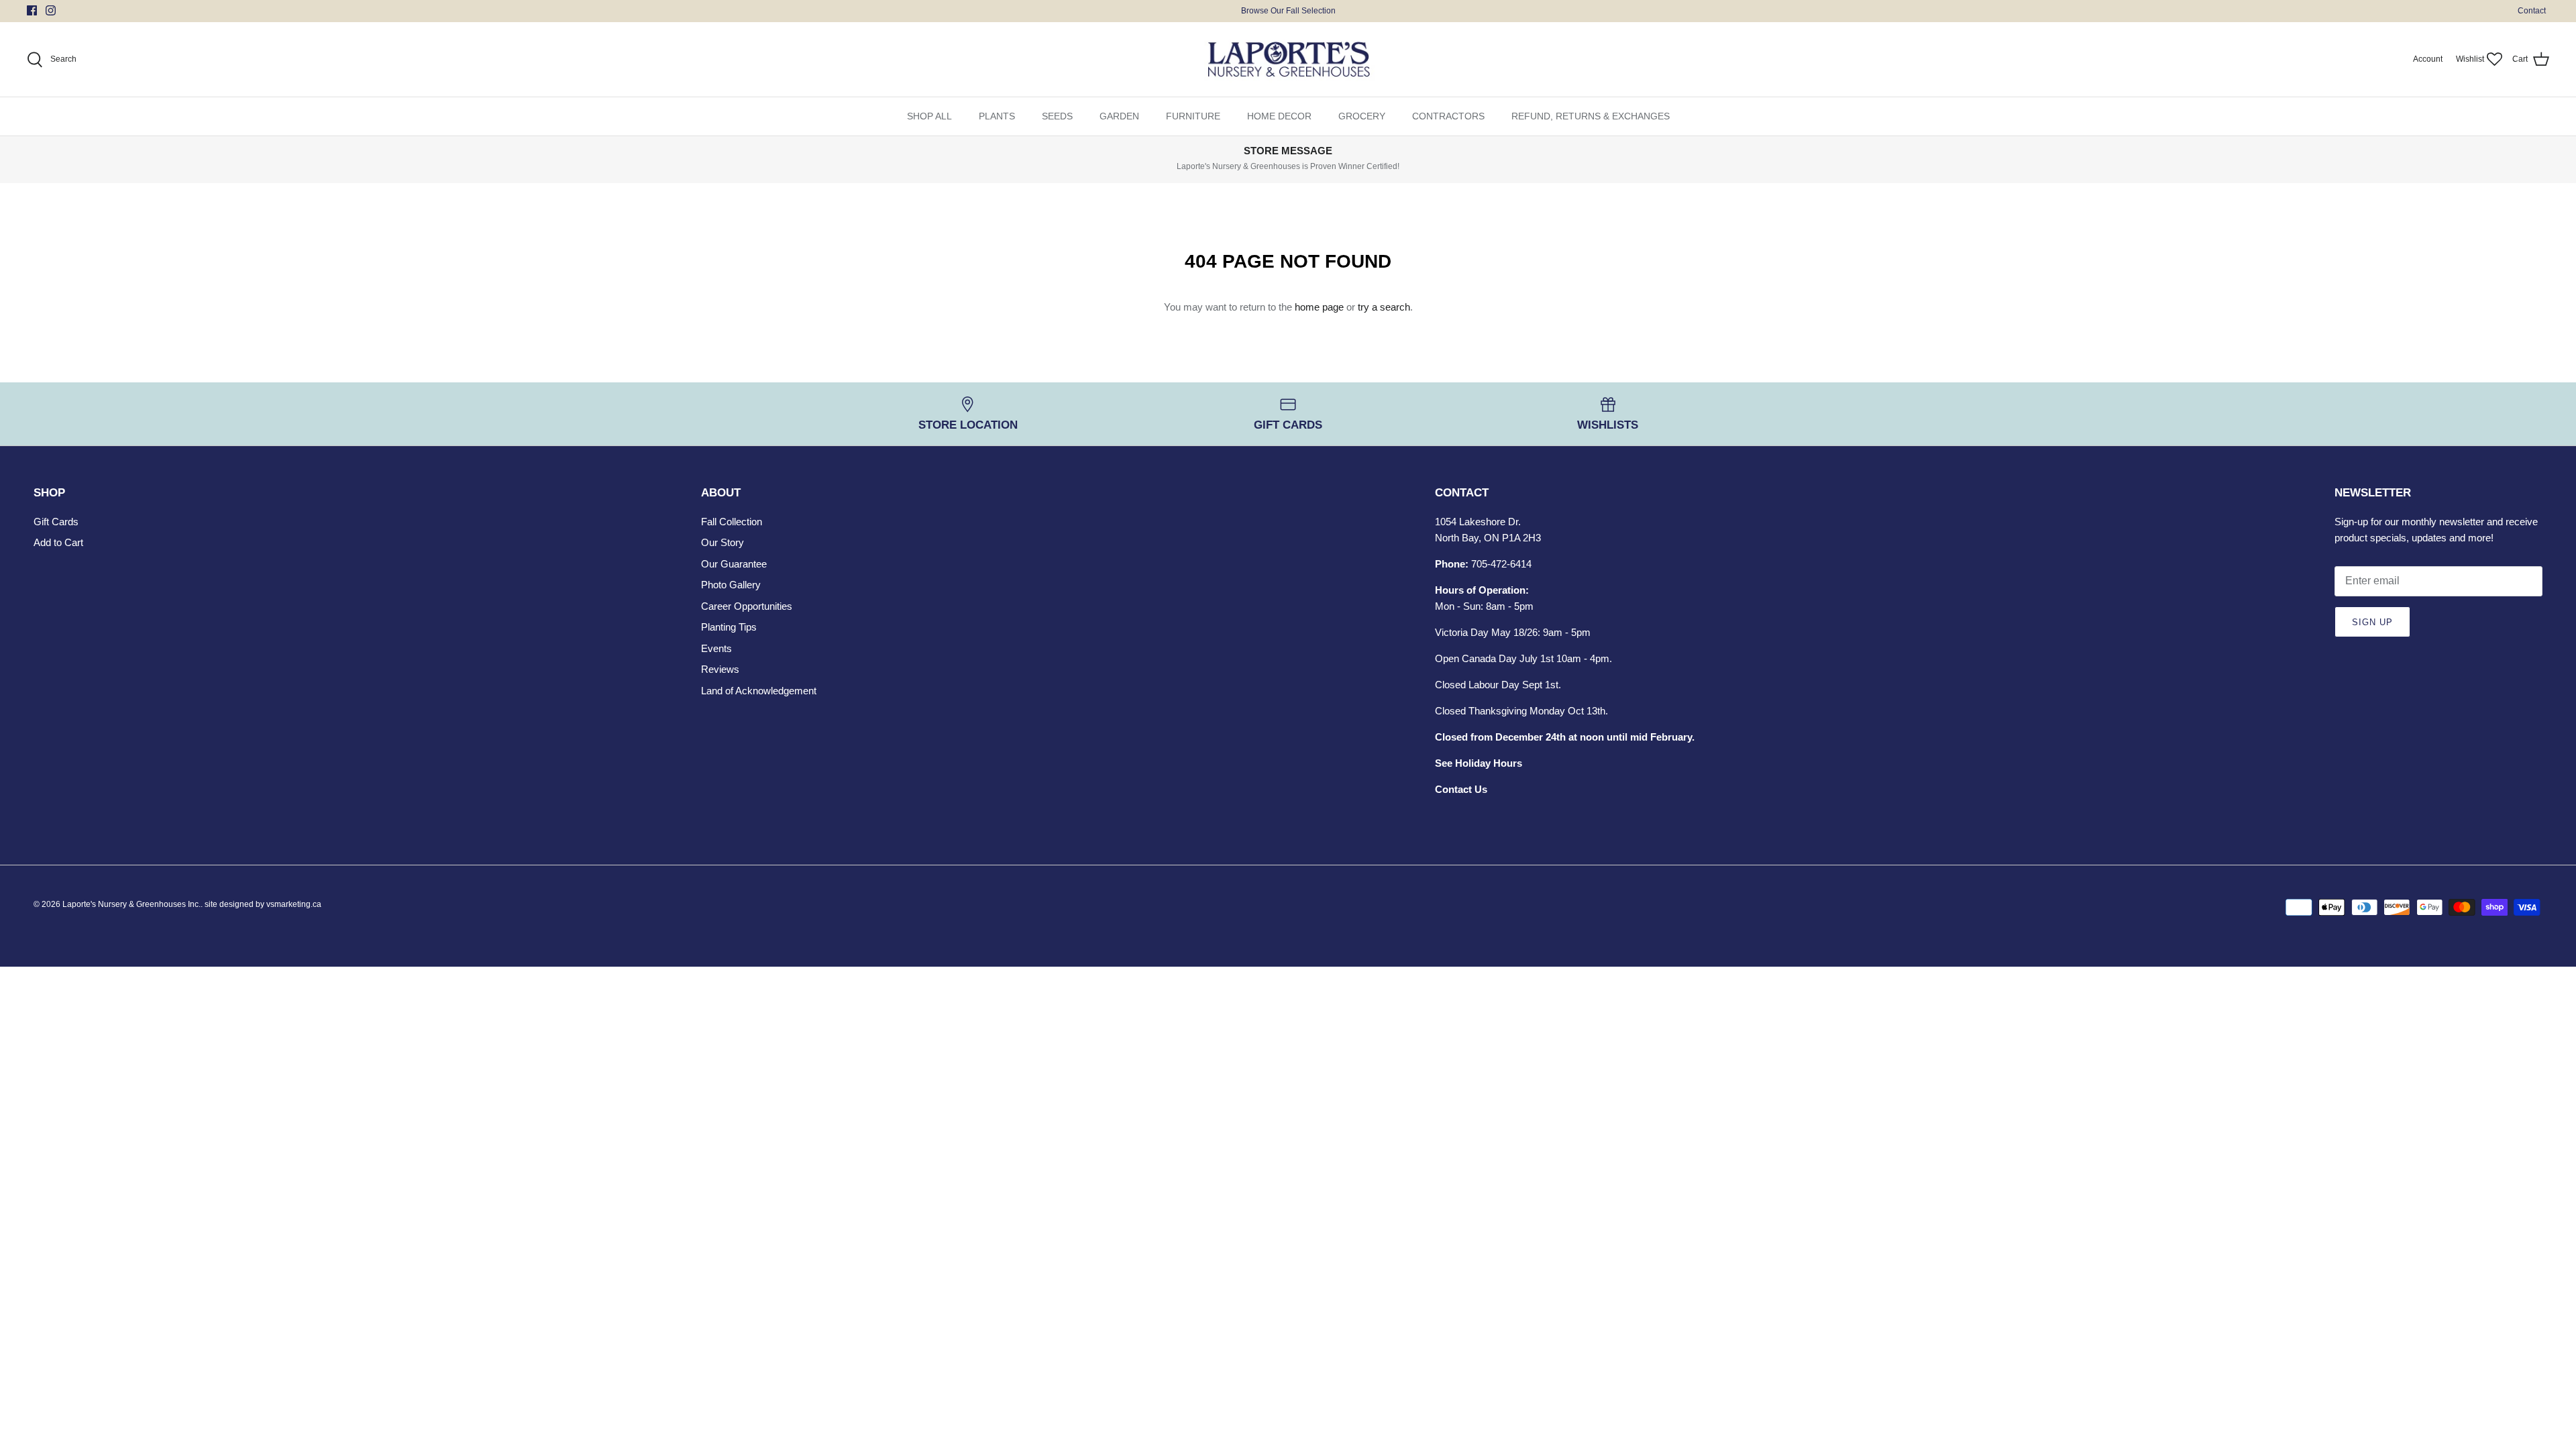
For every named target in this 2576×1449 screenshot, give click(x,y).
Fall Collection (732, 522)
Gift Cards (56, 522)
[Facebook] (32, 10)
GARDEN (1119, 116)
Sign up (2372, 622)
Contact (2532, 11)
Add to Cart (58, 542)
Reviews (720, 669)
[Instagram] (51, 10)
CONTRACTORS (1448, 116)
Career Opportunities (747, 606)
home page (1319, 307)
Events (716, 648)
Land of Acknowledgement (759, 691)
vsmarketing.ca (294, 904)
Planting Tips (729, 627)
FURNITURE (1193, 116)
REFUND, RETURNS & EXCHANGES (1591, 116)
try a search (1384, 307)
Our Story (722, 542)
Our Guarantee (734, 564)
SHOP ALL (929, 116)
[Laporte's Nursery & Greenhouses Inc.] (1288, 60)
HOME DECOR (1279, 116)
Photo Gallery (731, 585)
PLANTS (997, 116)
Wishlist (2470, 59)
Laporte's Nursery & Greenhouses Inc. (131, 904)
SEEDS (1057, 116)
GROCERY (1362, 116)
